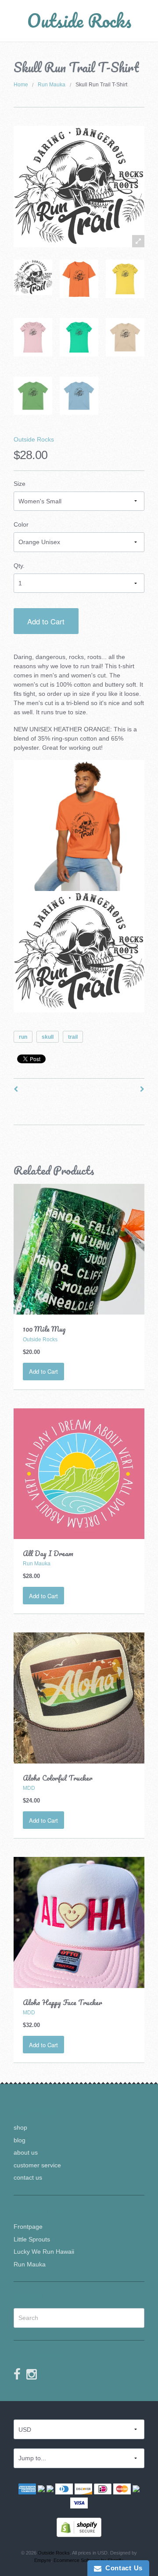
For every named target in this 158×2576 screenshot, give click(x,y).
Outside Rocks (79, 20)
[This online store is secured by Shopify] (79, 2527)
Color (21, 524)
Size (20, 484)
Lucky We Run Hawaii (44, 2252)
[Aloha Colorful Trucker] (79, 1697)
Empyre (43, 2560)
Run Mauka (52, 85)
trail (73, 1037)
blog (20, 2140)
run (23, 1037)
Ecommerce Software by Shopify (88, 2560)
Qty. (19, 566)
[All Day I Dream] (79, 1473)
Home (21, 85)
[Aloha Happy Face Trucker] (79, 1922)
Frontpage (28, 2227)
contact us (28, 2177)
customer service (37, 2165)
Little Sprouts (32, 2239)
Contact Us (122, 2568)
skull (48, 1037)
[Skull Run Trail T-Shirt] (33, 277)
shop (20, 2127)
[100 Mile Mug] (79, 1249)
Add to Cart (46, 621)
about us (26, 2152)
